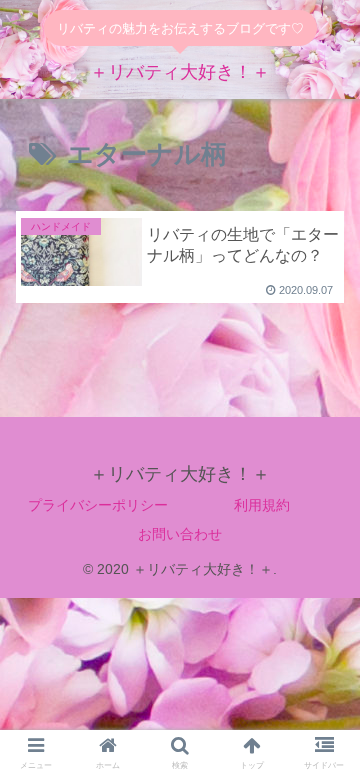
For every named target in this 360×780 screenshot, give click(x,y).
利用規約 (262, 505)
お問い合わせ (180, 534)
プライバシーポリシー (98, 505)
